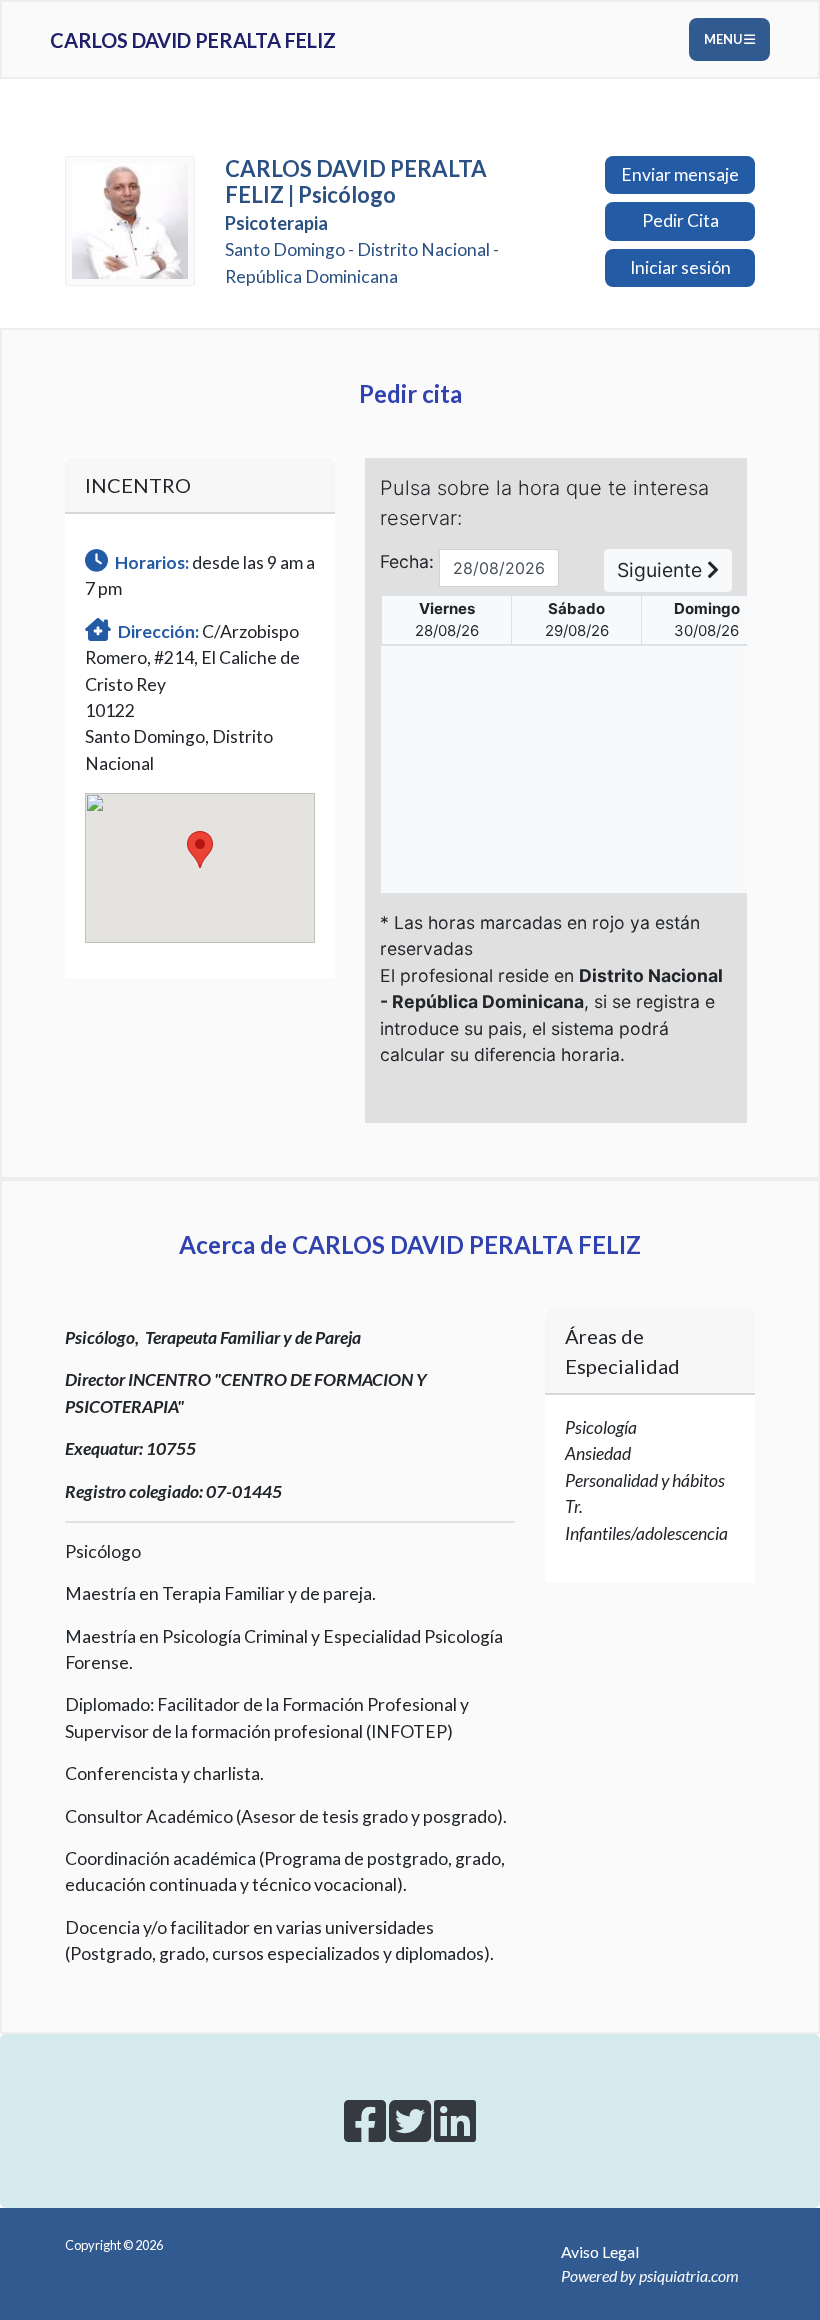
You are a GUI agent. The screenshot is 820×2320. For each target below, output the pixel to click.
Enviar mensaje (680, 174)
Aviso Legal (600, 2251)
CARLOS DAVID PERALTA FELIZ (193, 40)
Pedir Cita (680, 220)
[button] (200, 849)
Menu (724, 39)
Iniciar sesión (680, 267)
